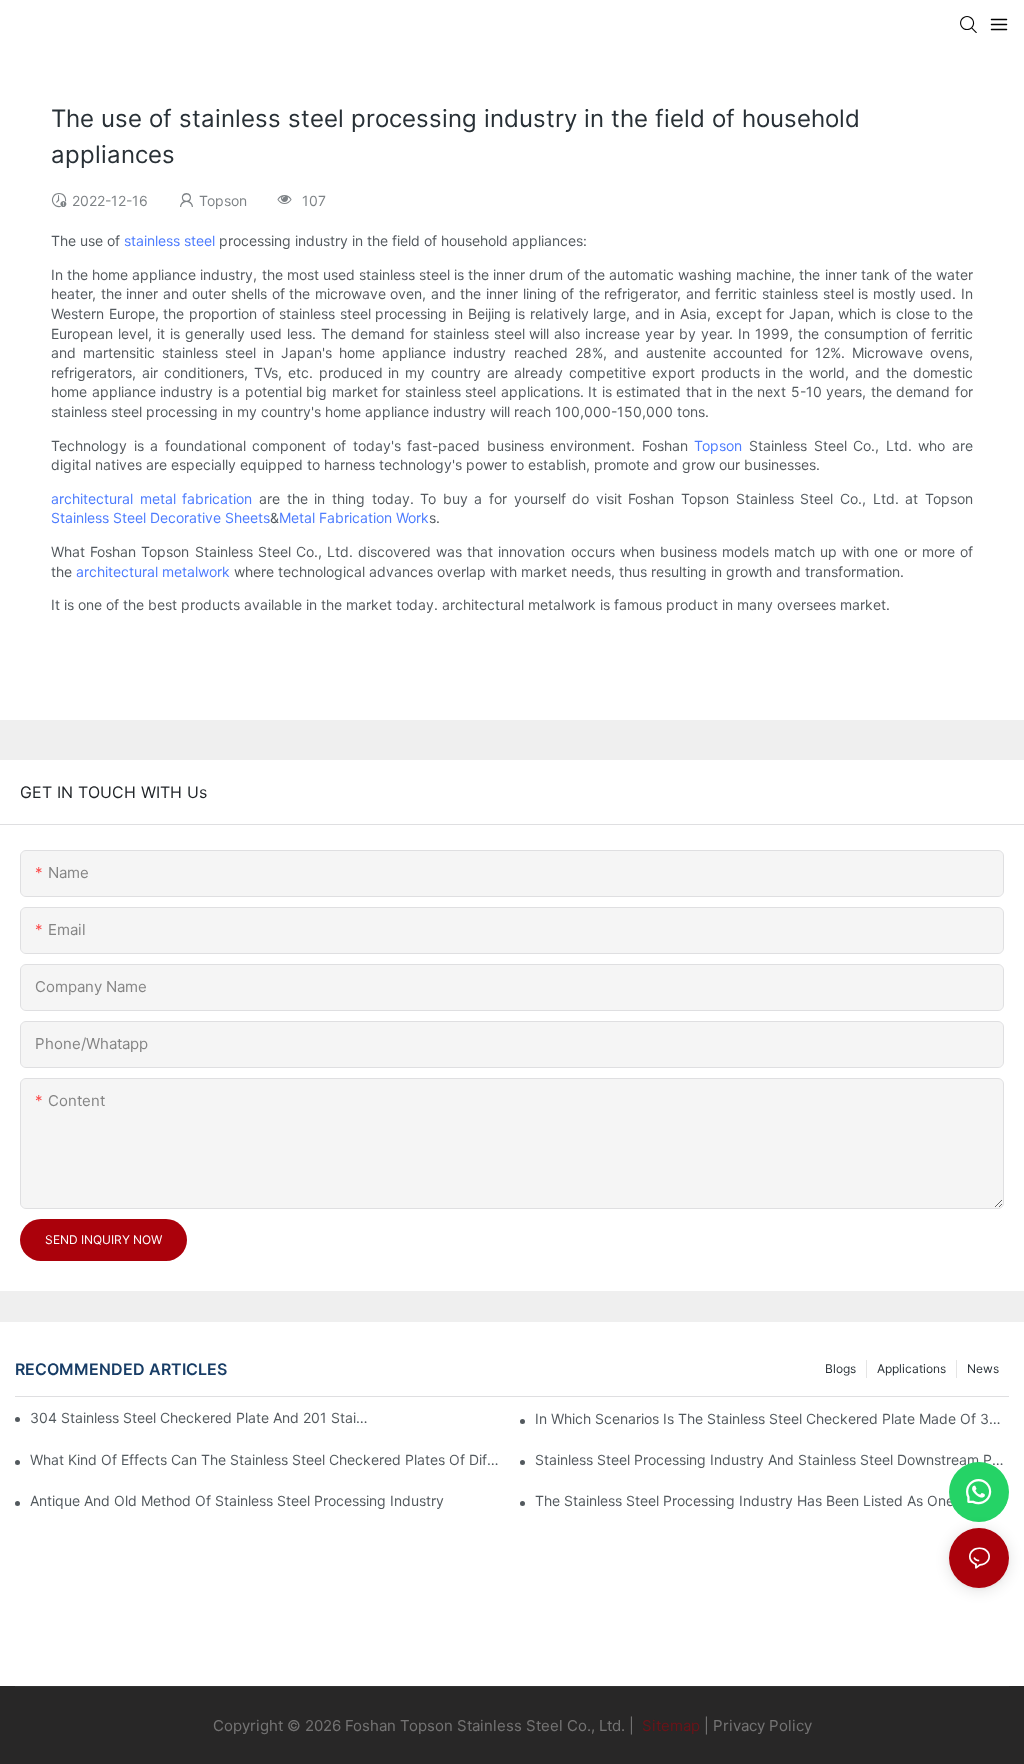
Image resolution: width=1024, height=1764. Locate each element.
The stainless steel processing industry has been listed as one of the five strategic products (772, 1500)
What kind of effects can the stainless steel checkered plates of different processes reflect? (267, 1459)
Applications (911, 1368)
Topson (718, 445)
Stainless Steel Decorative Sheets (160, 517)
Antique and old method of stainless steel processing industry (237, 1500)
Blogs (840, 1368)
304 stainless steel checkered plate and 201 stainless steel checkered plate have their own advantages (201, 1417)
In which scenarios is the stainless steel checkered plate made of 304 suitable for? (772, 1418)
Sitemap (669, 1725)
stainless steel (169, 240)
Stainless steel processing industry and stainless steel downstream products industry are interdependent (772, 1459)
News (983, 1368)
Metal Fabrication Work (354, 517)
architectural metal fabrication (151, 498)
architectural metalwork (153, 571)
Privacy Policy (762, 1725)
